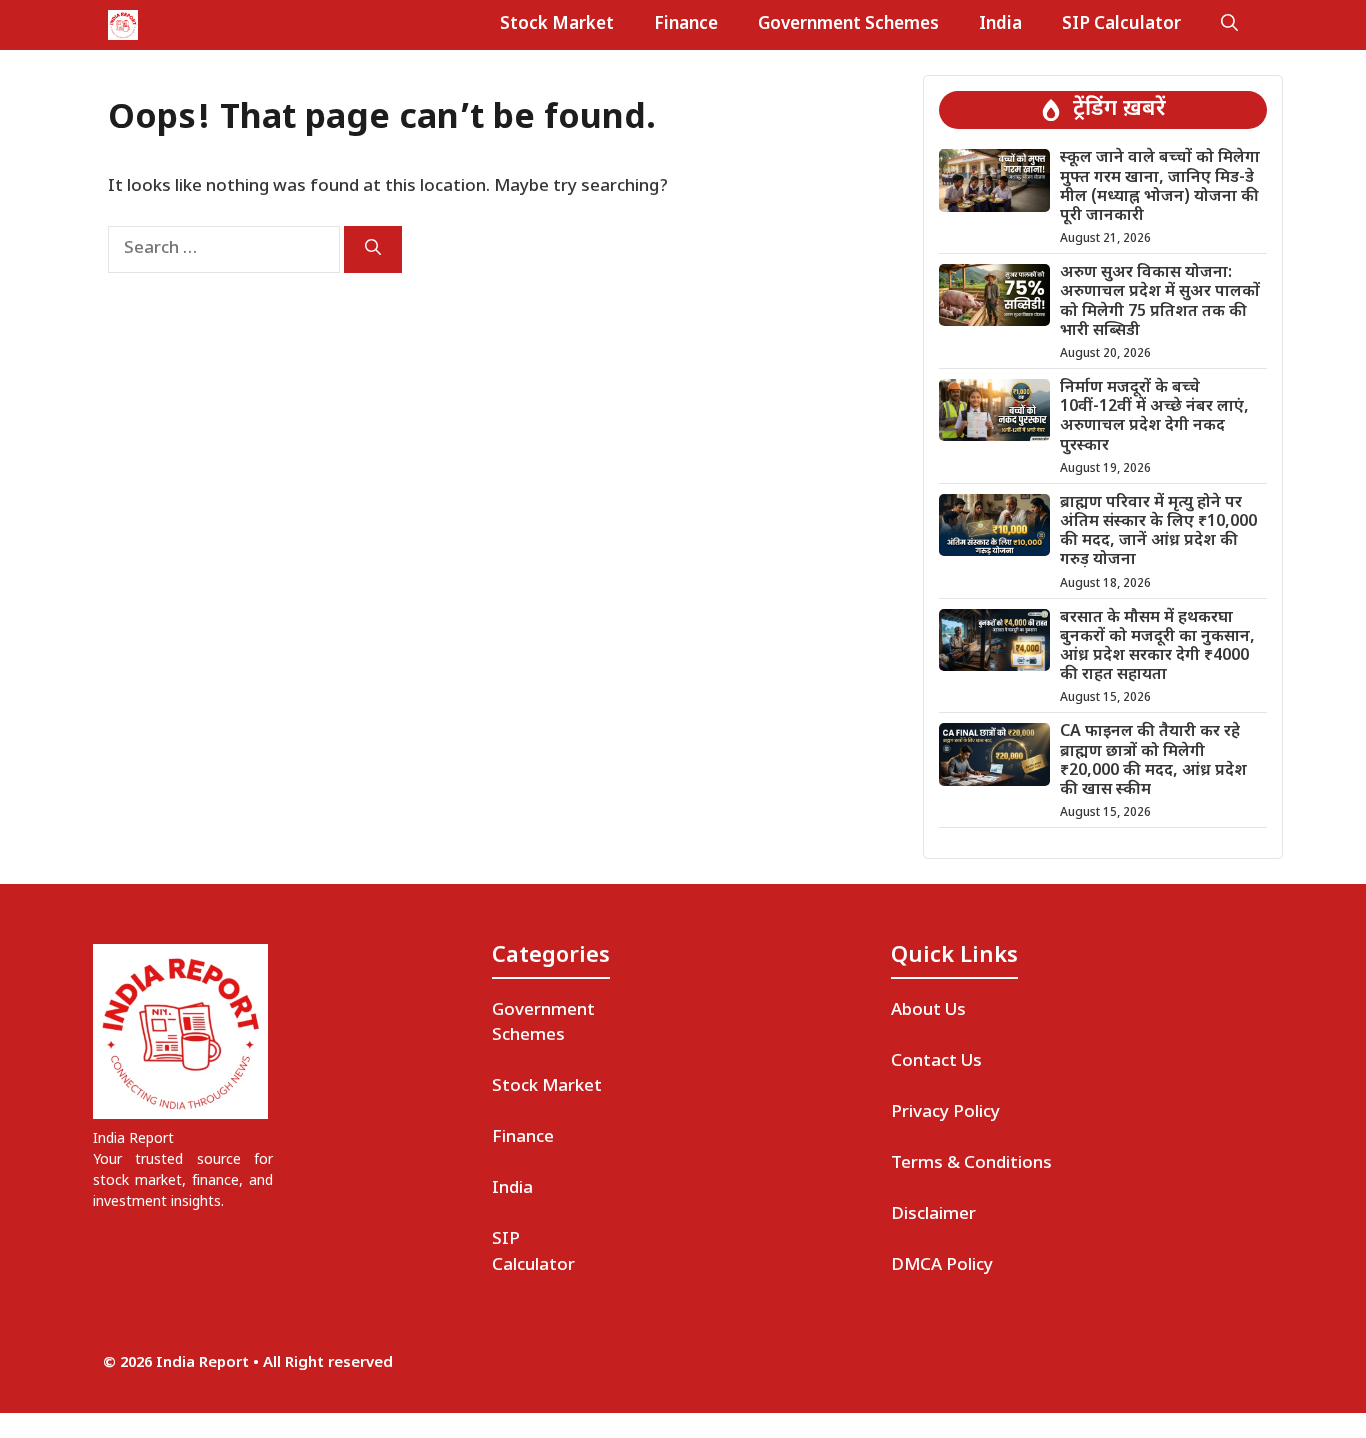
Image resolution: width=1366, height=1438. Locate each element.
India (1000, 25)
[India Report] (123, 25)
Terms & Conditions (971, 1164)
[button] (1229, 25)
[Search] (373, 249)
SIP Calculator (1121, 25)
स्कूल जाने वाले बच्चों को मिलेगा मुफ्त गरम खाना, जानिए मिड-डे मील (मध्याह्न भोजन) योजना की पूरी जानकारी (1160, 187)
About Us (928, 1011)
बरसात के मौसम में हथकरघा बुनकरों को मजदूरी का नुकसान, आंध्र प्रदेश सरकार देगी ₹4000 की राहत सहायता (1157, 647)
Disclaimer (933, 1215)
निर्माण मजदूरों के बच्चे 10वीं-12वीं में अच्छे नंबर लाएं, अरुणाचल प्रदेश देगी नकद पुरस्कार (1154, 417)
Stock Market (557, 25)
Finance (686, 25)
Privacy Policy (945, 1113)
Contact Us (936, 1062)
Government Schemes (848, 25)
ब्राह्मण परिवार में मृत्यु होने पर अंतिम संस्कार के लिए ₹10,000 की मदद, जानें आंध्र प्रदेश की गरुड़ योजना (1158, 532)
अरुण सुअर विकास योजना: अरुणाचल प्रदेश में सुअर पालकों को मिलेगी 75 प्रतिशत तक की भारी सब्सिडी (1160, 302)
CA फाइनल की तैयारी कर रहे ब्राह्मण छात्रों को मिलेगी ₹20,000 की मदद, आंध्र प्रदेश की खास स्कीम (1153, 761)
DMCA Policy (942, 1266)
